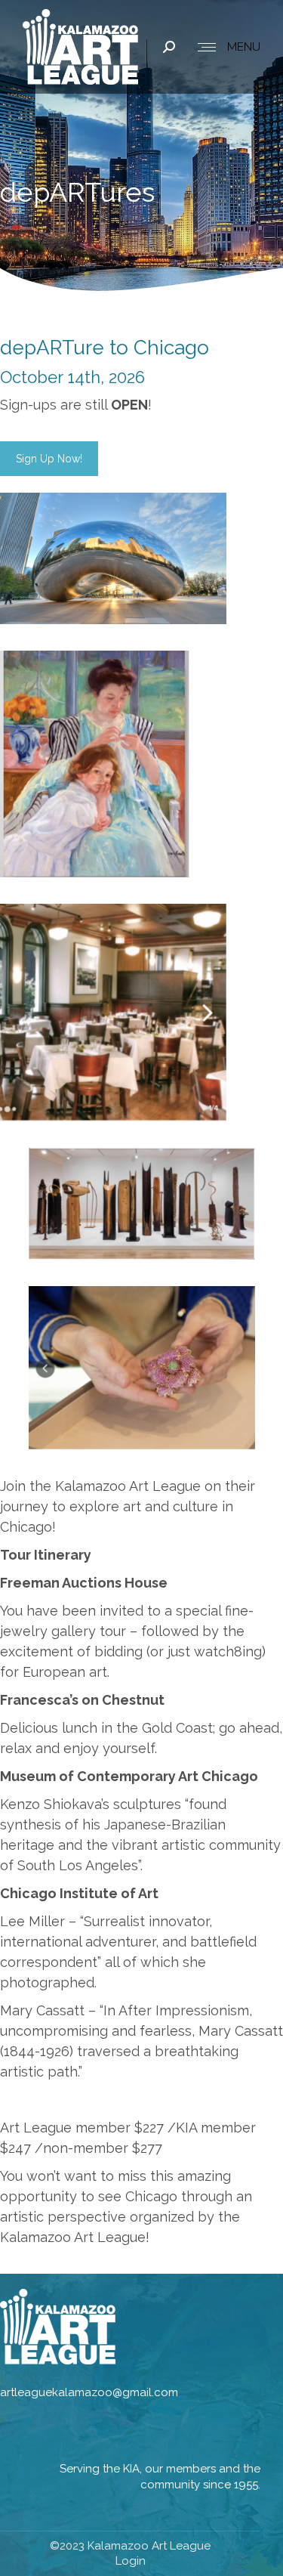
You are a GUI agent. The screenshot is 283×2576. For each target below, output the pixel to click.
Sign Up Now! (49, 459)
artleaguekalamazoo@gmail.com (89, 2392)
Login (131, 2561)
